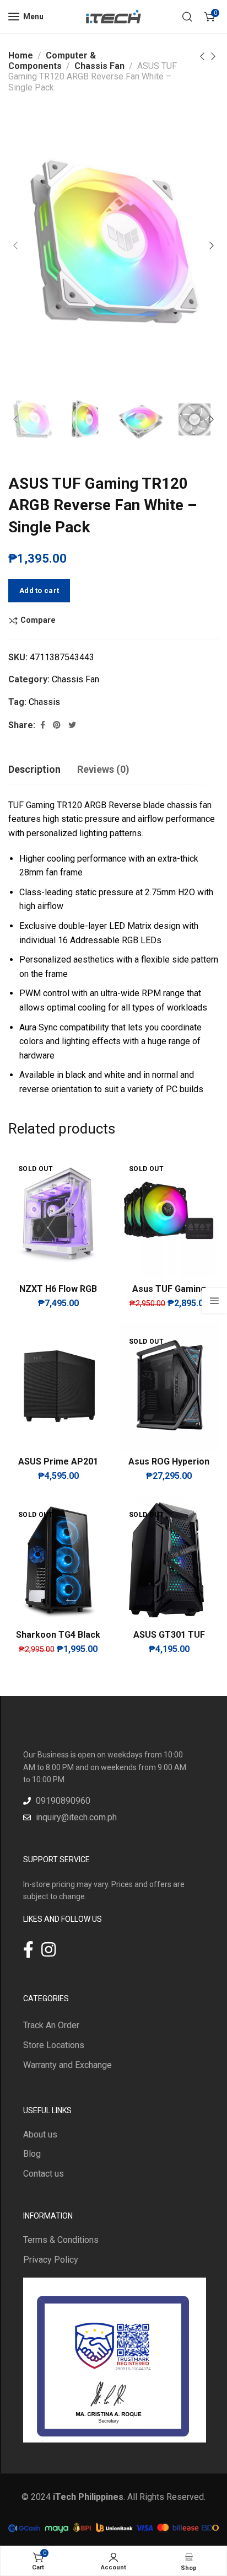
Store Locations (54, 2045)
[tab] (34, 769)
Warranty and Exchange (67, 2065)
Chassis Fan (99, 66)
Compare (38, 621)
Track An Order (51, 2025)
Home (21, 55)
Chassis (44, 702)
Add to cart (39, 590)
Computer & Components (52, 61)
